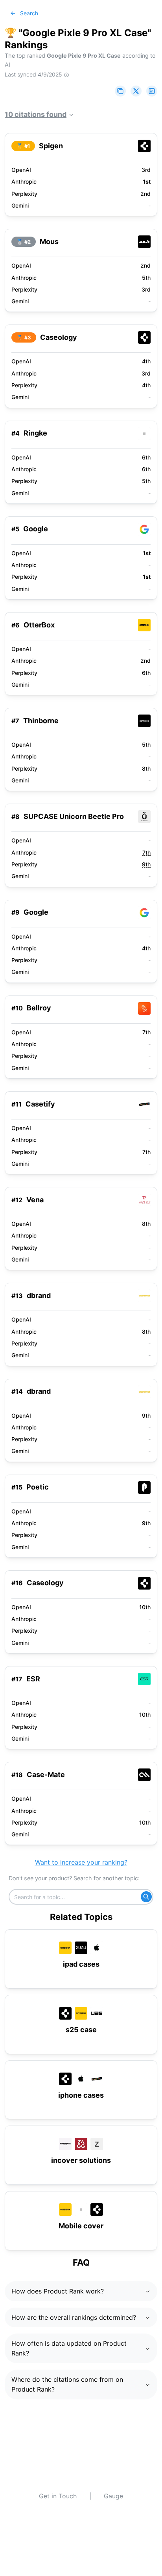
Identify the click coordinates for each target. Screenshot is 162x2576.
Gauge (113, 2496)
